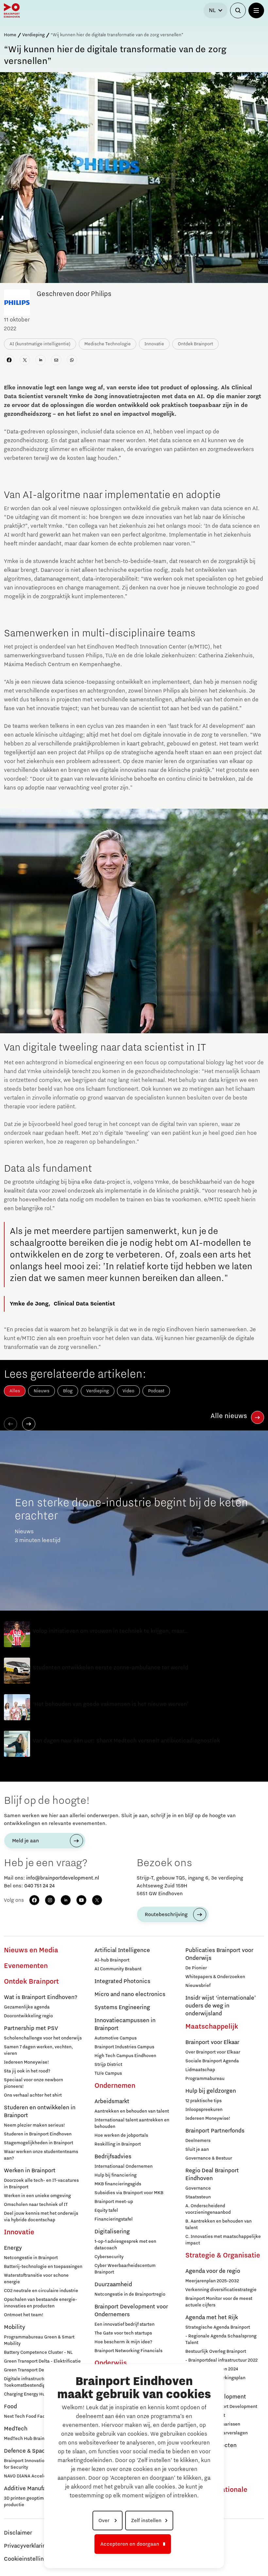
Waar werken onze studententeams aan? (41, 2155)
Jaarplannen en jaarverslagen (217, 2433)
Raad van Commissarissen (213, 2424)
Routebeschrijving (166, 1914)
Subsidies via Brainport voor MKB (129, 2193)
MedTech (16, 2429)
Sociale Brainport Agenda (212, 2061)
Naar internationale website (216, 2494)
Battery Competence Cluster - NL (38, 2352)
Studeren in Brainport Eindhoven (38, 2134)
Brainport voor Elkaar (212, 2042)
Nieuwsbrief (198, 1986)
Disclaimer (18, 2533)
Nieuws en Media (31, 1950)
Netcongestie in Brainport (31, 2258)
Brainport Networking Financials (128, 2351)
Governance (198, 2188)
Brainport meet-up (114, 2202)
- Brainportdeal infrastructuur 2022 (221, 2360)
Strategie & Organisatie (223, 2256)
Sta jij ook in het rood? (27, 2071)
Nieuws (42, 1391)
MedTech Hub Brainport (28, 2439)
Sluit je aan (197, 2149)
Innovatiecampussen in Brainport (125, 2024)
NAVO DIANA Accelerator (30, 2476)
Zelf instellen (146, 2521)
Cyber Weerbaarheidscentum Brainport (125, 2269)
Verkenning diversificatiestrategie (221, 2290)
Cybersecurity (109, 2257)
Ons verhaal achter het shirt (33, 2095)
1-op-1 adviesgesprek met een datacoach (125, 2245)
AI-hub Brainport (112, 1960)
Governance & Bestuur (209, 2158)
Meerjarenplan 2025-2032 (212, 2281)
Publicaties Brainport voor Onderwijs (219, 1954)
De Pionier (196, 1968)
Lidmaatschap (200, 2070)
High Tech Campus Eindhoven (125, 2056)
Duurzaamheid (113, 2285)
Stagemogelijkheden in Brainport (39, 2143)
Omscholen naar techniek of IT (36, 2205)
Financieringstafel (114, 2219)
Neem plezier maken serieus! (34, 2125)
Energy (13, 2248)
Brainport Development (216, 2397)
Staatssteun (198, 2197)
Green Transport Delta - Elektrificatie (42, 2361)
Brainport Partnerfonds (215, 2131)
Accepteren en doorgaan (130, 2544)
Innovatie (19, 2232)
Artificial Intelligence (122, 1950)
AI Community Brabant (118, 1969)
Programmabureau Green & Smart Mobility (39, 2340)
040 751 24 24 (39, 1886)
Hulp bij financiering (116, 2175)
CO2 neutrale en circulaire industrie (41, 2291)
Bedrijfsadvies (113, 2157)
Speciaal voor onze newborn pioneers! (33, 2083)
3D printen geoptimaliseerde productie (34, 2502)
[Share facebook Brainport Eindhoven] (9, 360)
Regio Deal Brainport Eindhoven (212, 2175)
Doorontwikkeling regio (28, 2016)
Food (10, 2407)
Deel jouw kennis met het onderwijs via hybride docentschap (41, 2217)
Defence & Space (26, 2451)
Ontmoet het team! (24, 2315)
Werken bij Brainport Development (221, 2407)
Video (128, 1391)
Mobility (15, 2327)
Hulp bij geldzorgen (211, 2091)
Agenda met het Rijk (212, 2318)
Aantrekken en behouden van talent (132, 2111)
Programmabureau (205, 2079)
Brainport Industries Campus (124, 2047)
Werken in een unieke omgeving (37, 2196)
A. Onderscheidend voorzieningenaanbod (208, 2209)
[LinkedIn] (66, 1900)
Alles (15, 1391)
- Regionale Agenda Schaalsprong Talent (221, 2339)
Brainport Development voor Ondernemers (131, 2311)
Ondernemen (115, 2086)
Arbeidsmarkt (112, 2101)
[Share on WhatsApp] (72, 360)
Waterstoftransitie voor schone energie (36, 2279)
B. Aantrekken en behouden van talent (218, 2225)
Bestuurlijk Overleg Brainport (216, 2351)
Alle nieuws (229, 1416)
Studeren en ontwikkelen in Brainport (40, 2112)
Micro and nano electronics (130, 1994)
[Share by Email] (56, 360)
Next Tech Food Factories (31, 2416)
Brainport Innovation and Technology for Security (42, 2464)
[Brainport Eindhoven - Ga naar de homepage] (12, 10)
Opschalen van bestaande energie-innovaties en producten (41, 2303)
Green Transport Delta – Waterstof (39, 2370)
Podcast (156, 1391)
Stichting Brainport (205, 2415)
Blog (68, 1391)
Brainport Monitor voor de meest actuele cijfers (219, 2302)
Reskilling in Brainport (118, 2144)
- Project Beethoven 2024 (212, 2369)
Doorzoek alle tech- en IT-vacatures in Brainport (41, 2184)
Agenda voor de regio (213, 2271)
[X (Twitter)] (97, 1900)
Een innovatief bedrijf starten (125, 2324)
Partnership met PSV (31, 2028)
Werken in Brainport (30, 2171)
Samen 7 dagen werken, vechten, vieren (38, 2050)
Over (105, 2521)
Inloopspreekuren (204, 2110)
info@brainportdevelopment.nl (63, 1878)
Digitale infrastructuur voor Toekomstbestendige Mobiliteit (36, 2382)
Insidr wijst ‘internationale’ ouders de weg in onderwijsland (221, 2006)
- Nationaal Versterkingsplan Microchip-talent (215, 2381)
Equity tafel (106, 2210)
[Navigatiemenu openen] (256, 10)
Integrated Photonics (122, 1981)
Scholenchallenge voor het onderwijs (43, 2038)
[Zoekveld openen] (238, 10)
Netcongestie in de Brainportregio (130, 2294)
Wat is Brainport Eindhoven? (41, 1997)
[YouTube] (81, 1900)
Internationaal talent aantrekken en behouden (132, 2123)
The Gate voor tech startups (123, 2333)
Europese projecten (211, 2445)
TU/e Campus (108, 2073)
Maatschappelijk (212, 2027)
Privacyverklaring (26, 2546)
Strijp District (108, 2065)
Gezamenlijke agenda (27, 2007)
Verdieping (33, 35)
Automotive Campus (116, 2038)
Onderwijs (111, 2363)
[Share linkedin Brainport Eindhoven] (41, 360)
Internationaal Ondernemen (124, 2166)
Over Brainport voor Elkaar (213, 2052)
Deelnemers (198, 2141)
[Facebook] (34, 1900)
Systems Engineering (122, 2007)
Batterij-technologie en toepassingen (43, 2267)
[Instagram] (50, 1900)
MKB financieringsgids (118, 2184)
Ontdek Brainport (31, 1982)
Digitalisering (112, 2232)
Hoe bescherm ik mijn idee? (123, 2342)
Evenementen (26, 1966)
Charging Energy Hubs (27, 2394)
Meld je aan (25, 1841)
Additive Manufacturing (34, 2489)
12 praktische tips (203, 2101)
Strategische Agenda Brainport (218, 2327)
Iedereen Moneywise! (26, 2062)
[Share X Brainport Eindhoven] (25, 360)
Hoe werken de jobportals (121, 2135)
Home (10, 35)
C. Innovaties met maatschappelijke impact (223, 2240)
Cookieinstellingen (29, 2559)
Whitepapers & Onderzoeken (215, 1977)
